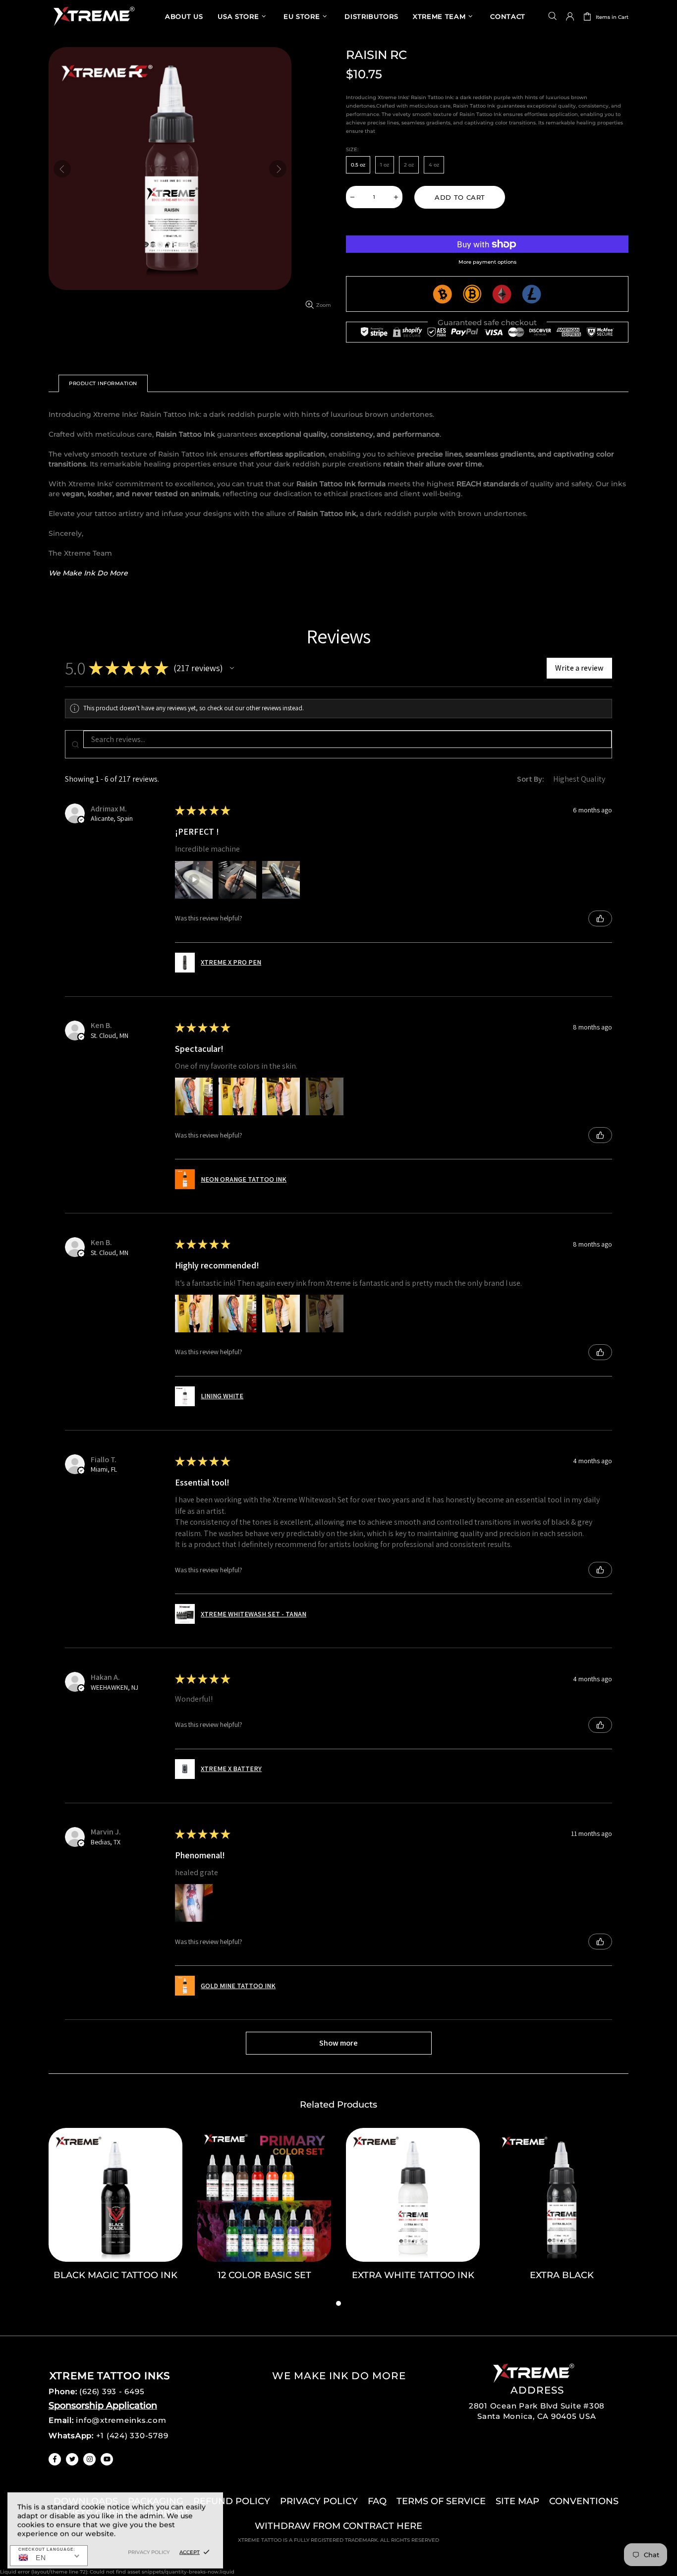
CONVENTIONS (584, 2501)
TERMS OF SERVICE (441, 2501)
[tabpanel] (115, 2213)
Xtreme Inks (93, 16)
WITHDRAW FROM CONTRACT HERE (338, 2526)
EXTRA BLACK (562, 2275)
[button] (232, 668)
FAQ (377, 2501)
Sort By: (531, 779)
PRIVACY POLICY (319, 2501)
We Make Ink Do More (88, 573)
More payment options (487, 262)
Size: (352, 149)
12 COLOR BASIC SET (264, 2275)
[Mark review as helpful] (600, 918)
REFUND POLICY (232, 2501)
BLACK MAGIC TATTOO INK (115, 2275)
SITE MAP (517, 2501)
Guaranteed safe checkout (487, 322)
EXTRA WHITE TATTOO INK (413, 2275)
